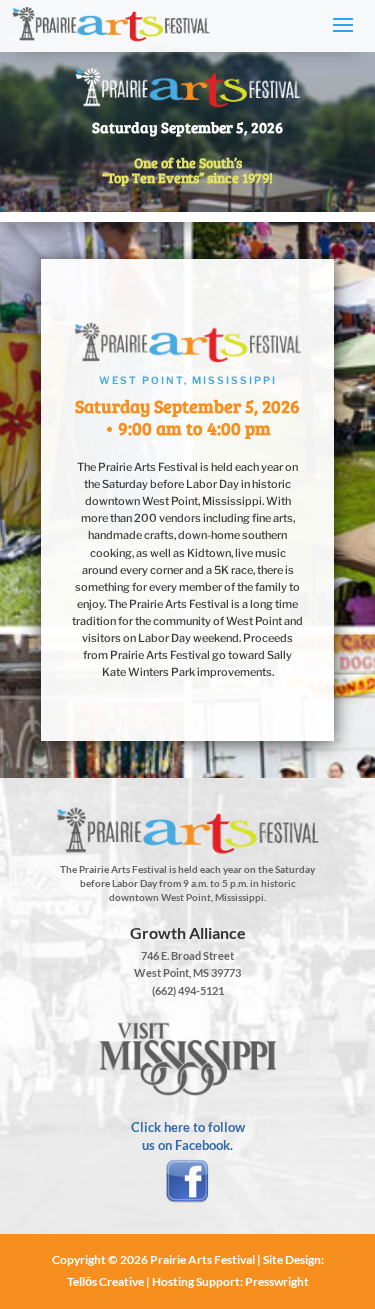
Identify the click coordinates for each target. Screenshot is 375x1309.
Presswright (277, 1281)
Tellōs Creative (105, 1281)
